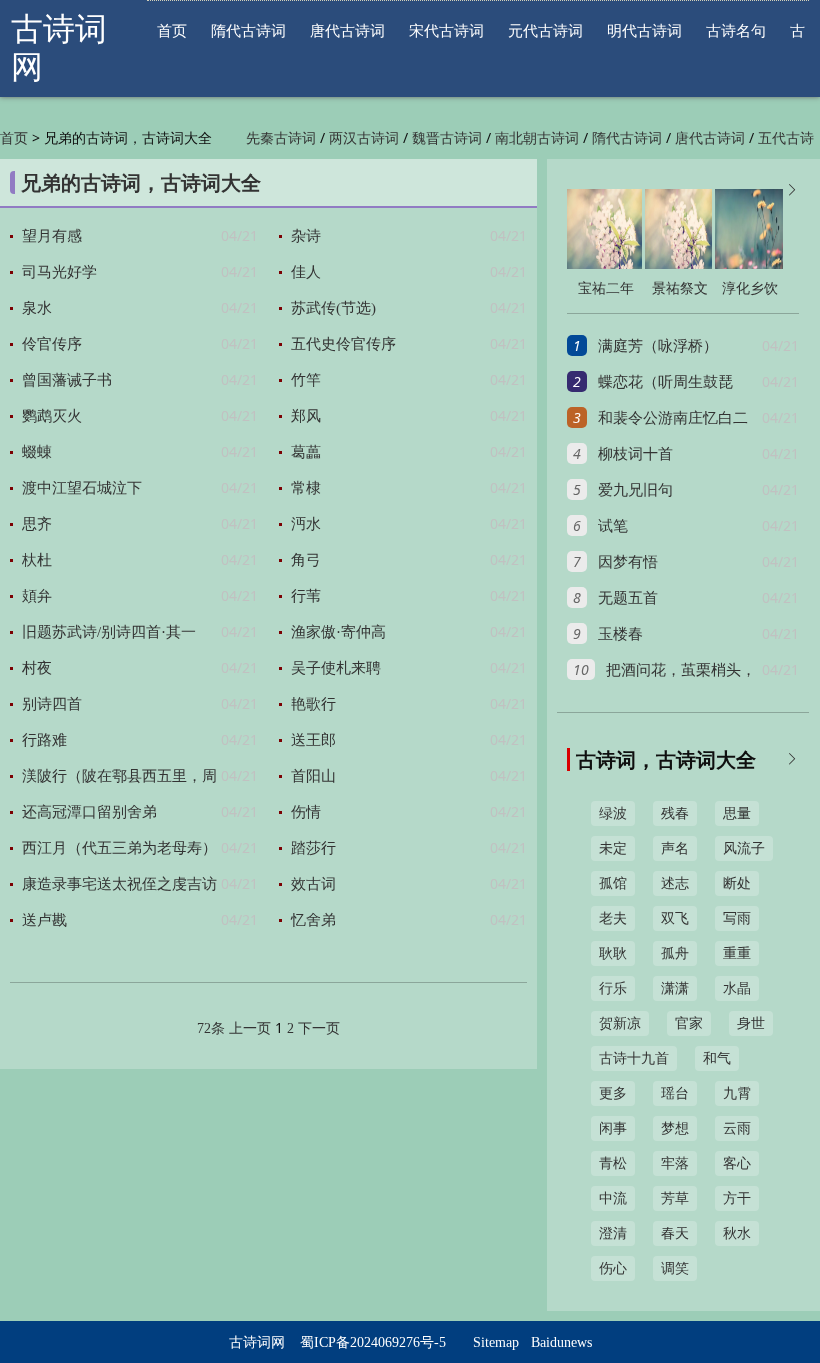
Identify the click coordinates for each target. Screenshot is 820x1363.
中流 (613, 1198)
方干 (737, 1198)
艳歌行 (313, 704)
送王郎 (313, 740)
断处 (737, 883)
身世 (751, 1023)
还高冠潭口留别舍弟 (89, 812)
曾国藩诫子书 (67, 380)
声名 (675, 848)
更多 (613, 1093)
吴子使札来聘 (336, 668)
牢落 (675, 1163)
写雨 (737, 918)
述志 (675, 883)
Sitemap (496, 1342)
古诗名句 (736, 30)
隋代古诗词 (248, 30)
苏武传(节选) (333, 308)
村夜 (37, 668)
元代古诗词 (545, 30)
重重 (737, 953)
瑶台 (675, 1093)
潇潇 (675, 988)
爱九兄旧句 (635, 490)
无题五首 (628, 598)
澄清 (613, 1233)
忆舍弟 (313, 920)
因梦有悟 (628, 562)
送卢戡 (44, 920)
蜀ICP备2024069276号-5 (373, 1342)
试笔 (613, 526)
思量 (737, 813)
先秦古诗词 (281, 138)
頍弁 (37, 596)
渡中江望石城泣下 (82, 488)
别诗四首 (52, 704)
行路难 (44, 740)
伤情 (306, 812)
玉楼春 (620, 634)
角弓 (306, 560)
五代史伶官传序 (343, 344)
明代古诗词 (644, 30)
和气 (717, 1058)
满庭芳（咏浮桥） (658, 346)
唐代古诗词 (347, 30)
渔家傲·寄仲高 (338, 632)
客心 (737, 1163)
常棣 (306, 488)
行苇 (306, 596)
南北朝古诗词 (537, 138)
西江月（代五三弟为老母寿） (119, 848)
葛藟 (306, 452)
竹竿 (306, 380)
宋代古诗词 (446, 30)
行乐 (613, 988)
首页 (172, 30)
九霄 (737, 1093)
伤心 (613, 1268)
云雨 (737, 1128)
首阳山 (313, 776)
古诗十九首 (634, 1058)
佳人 (306, 272)
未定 (613, 848)
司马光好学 (59, 272)
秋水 (737, 1233)
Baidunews (561, 1342)
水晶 (737, 988)
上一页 (250, 1028)
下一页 (319, 1028)
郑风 (306, 416)
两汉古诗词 (364, 138)
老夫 (613, 918)
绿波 (613, 813)
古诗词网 (257, 1342)
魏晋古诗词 (447, 138)
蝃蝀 (37, 452)
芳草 (675, 1198)
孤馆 (613, 883)
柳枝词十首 (635, 454)
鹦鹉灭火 (52, 416)
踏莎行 (313, 848)
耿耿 (613, 953)
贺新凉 (620, 1023)
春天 (675, 1233)
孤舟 (675, 953)
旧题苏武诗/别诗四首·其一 (109, 632)
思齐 (37, 524)
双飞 (675, 918)
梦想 (675, 1128)
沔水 (306, 524)
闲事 (613, 1128)
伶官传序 (52, 344)
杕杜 (37, 560)
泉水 (37, 308)
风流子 (744, 848)
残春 (675, 813)
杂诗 (306, 236)
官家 (689, 1023)
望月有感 (52, 236)
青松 (613, 1163)
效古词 (313, 884)
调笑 (675, 1268)
